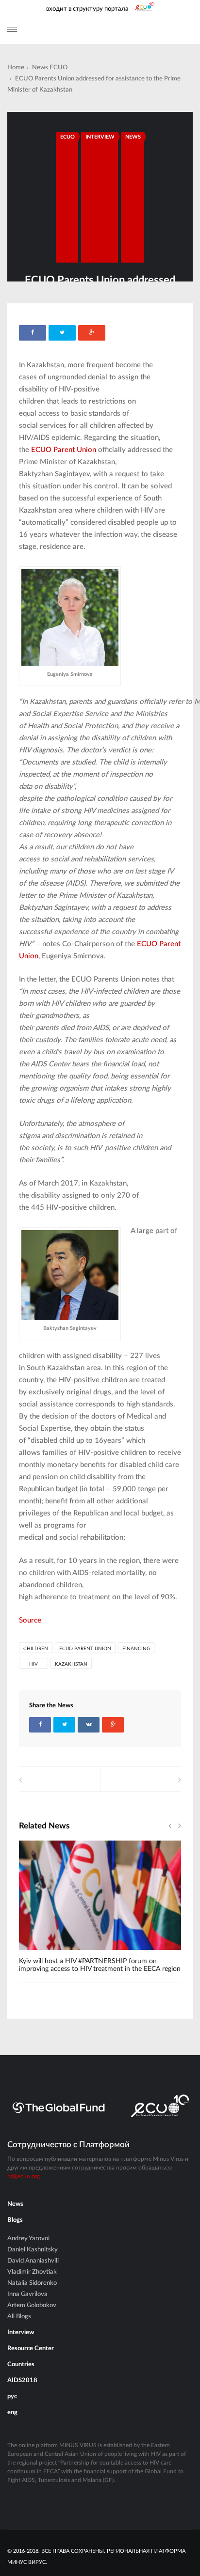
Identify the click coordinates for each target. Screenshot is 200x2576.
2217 (42, 1953)
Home (16, 68)
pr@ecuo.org (24, 2176)
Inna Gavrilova (27, 2294)
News (40, 68)
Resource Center (31, 2349)
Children (36, 1649)
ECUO (58, 68)
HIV (33, 1664)
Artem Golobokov (32, 2305)
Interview (100, 137)
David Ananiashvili (33, 2261)
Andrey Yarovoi (28, 2239)
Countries (21, 2365)
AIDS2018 (22, 2381)
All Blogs (19, 2317)
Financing (136, 1649)
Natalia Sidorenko (32, 2283)
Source (30, 1620)
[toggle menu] (12, 30)
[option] (100, 1911)
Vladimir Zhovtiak (32, 2272)
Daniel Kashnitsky (33, 2250)
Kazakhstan (71, 1664)
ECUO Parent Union (85, 1649)
